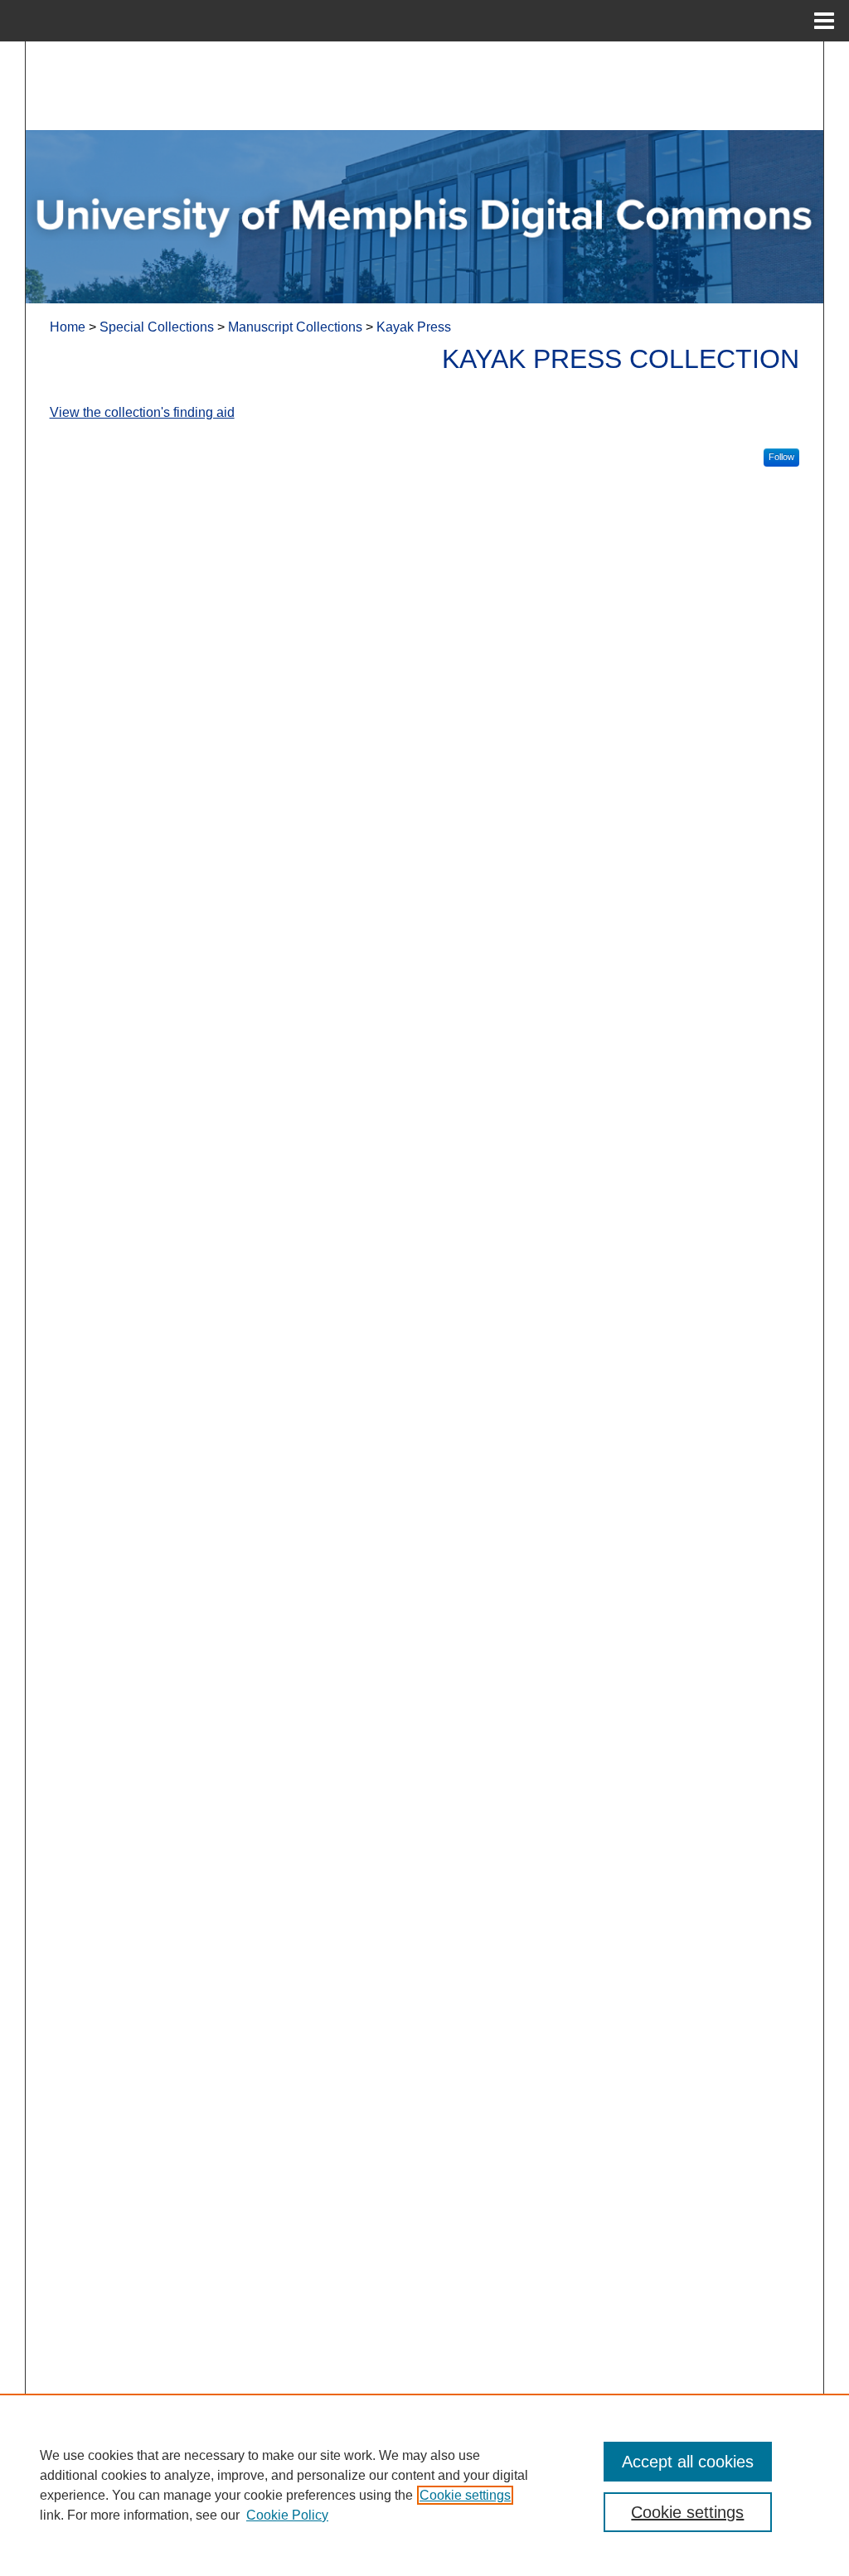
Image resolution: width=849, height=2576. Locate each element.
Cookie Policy (287, 2515)
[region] (424, 2485)
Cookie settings (465, 2495)
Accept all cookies (688, 2462)
